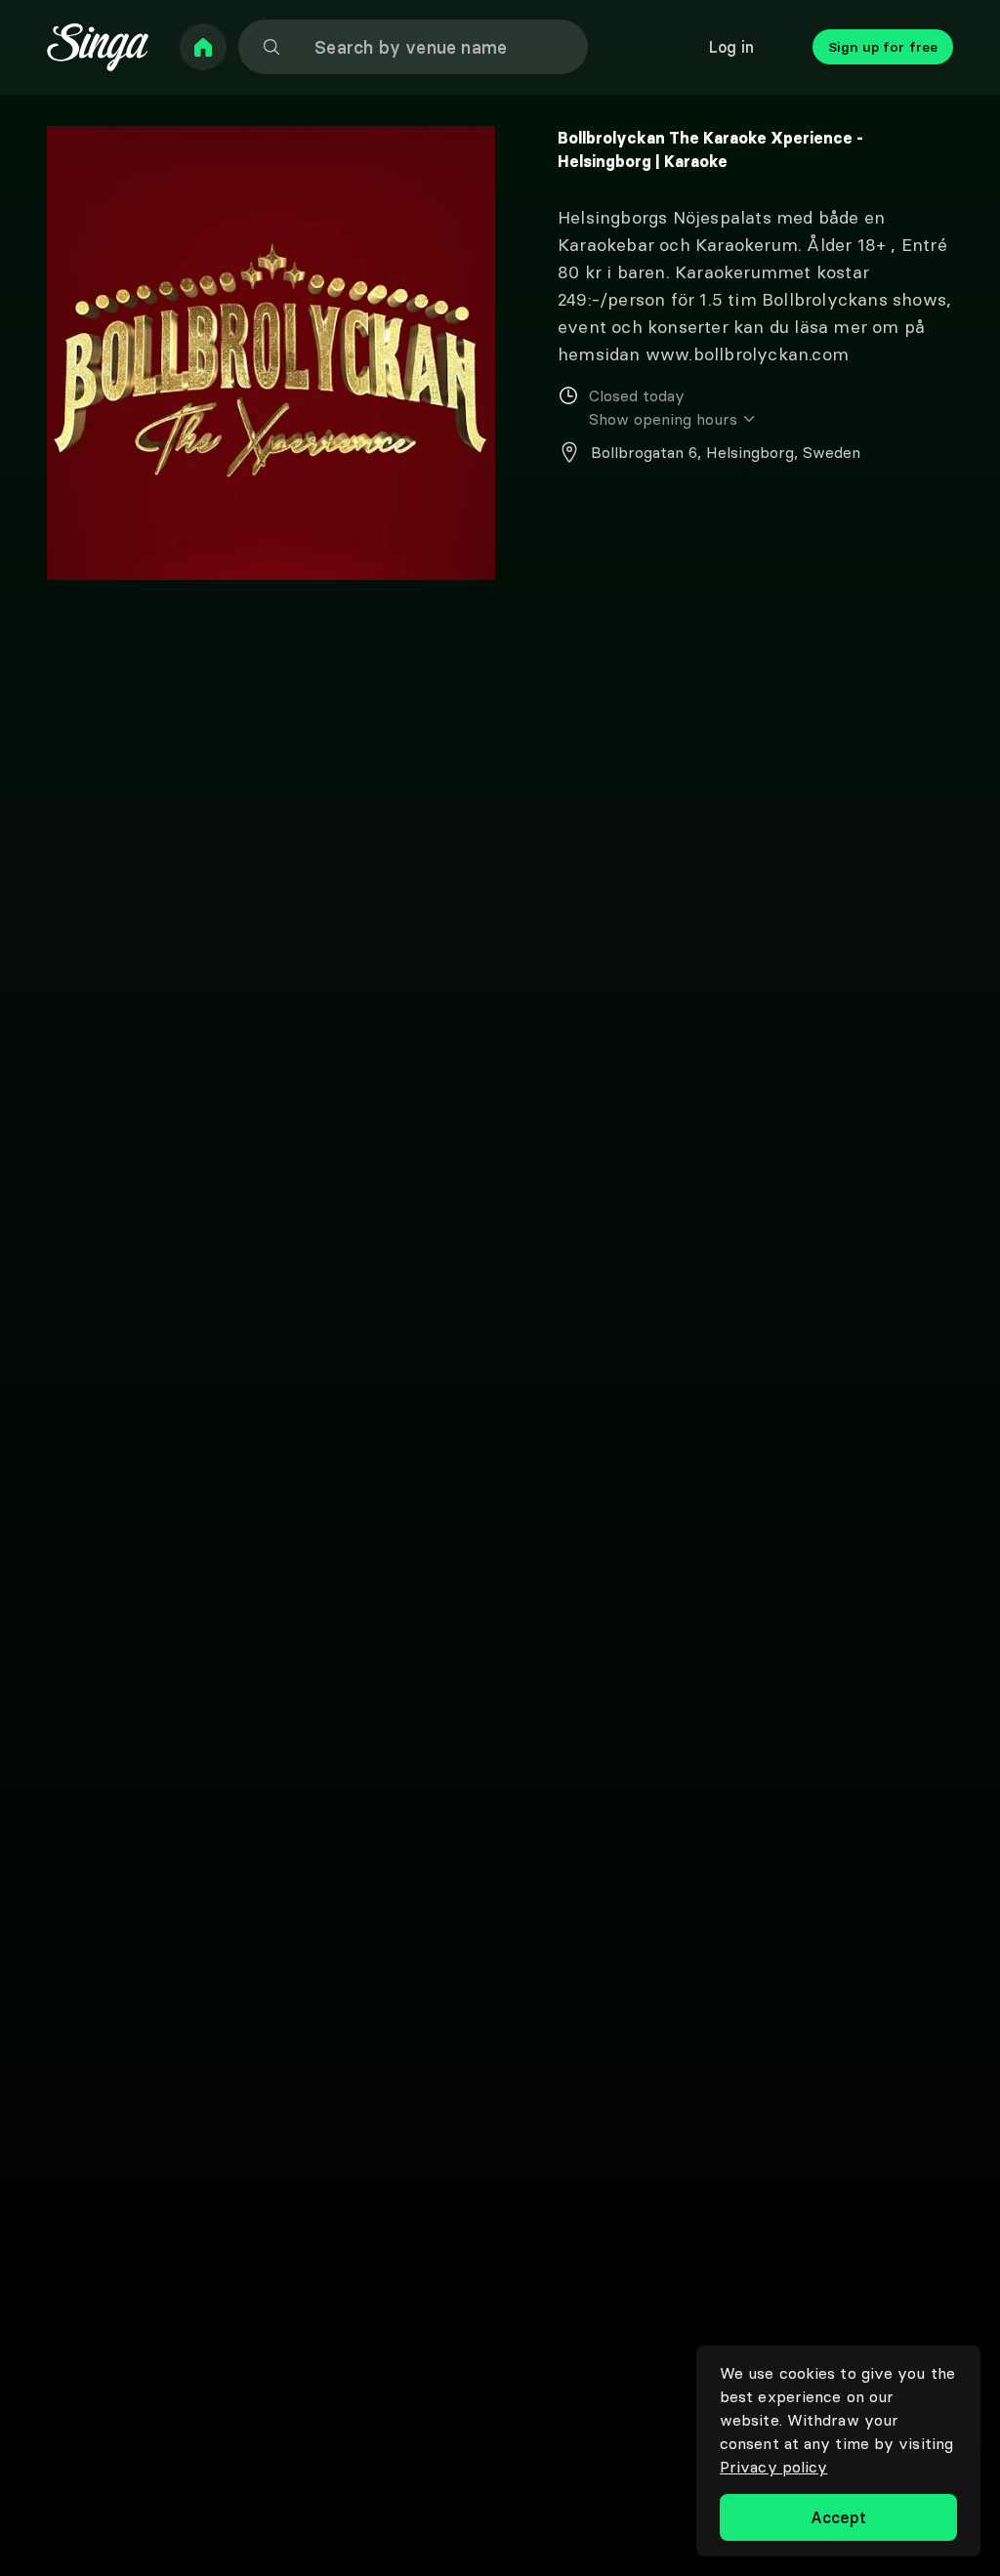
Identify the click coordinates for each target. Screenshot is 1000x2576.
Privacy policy (773, 2467)
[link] (203, 47)
